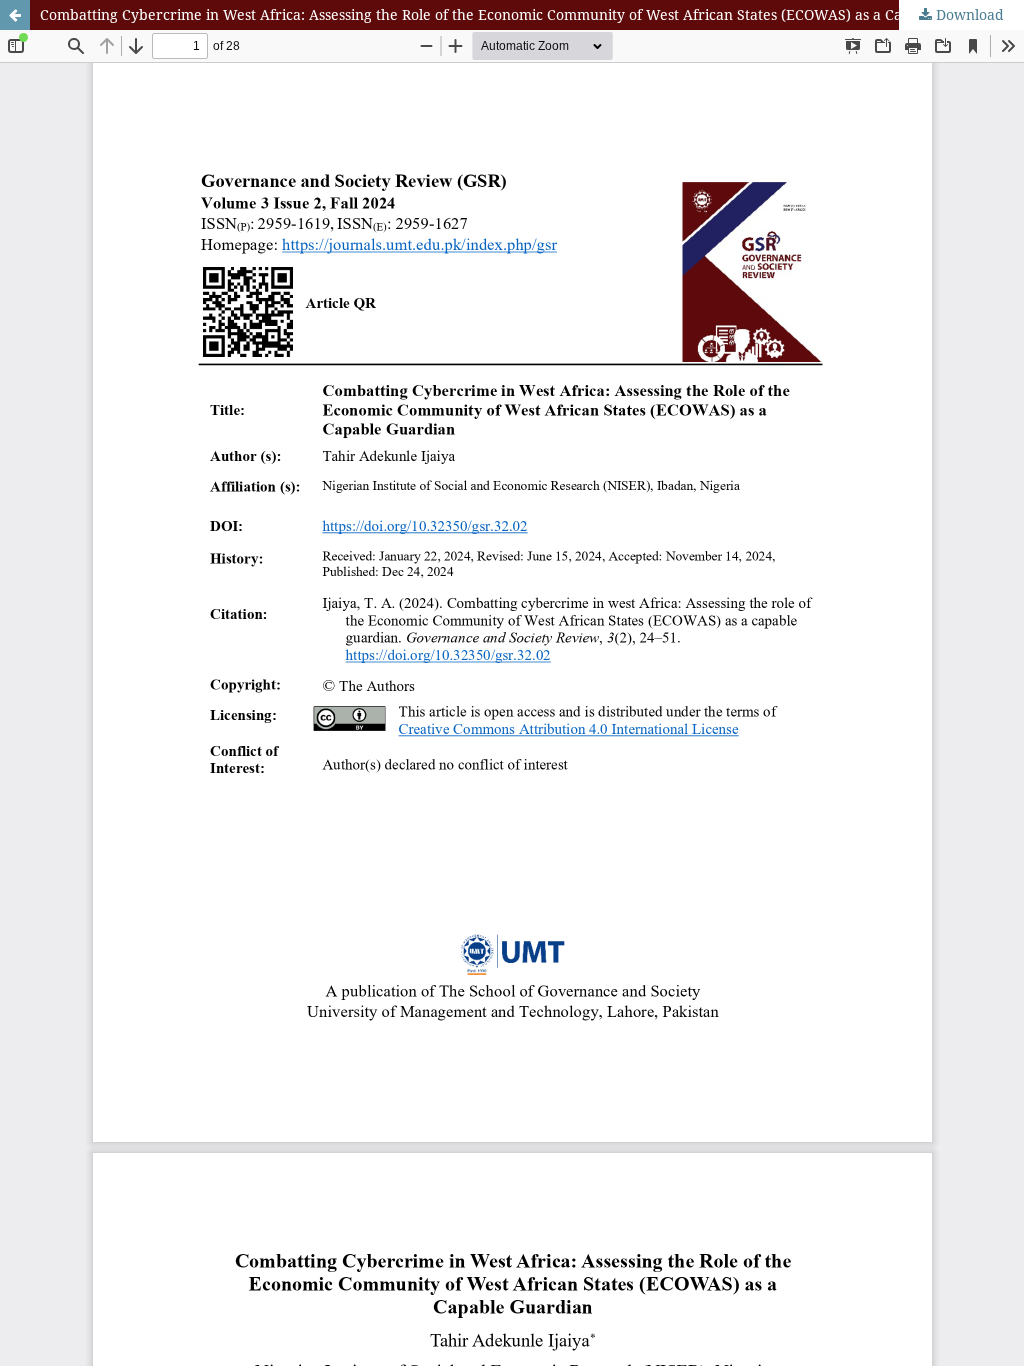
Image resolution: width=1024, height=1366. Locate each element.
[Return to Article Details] (15, 15)
